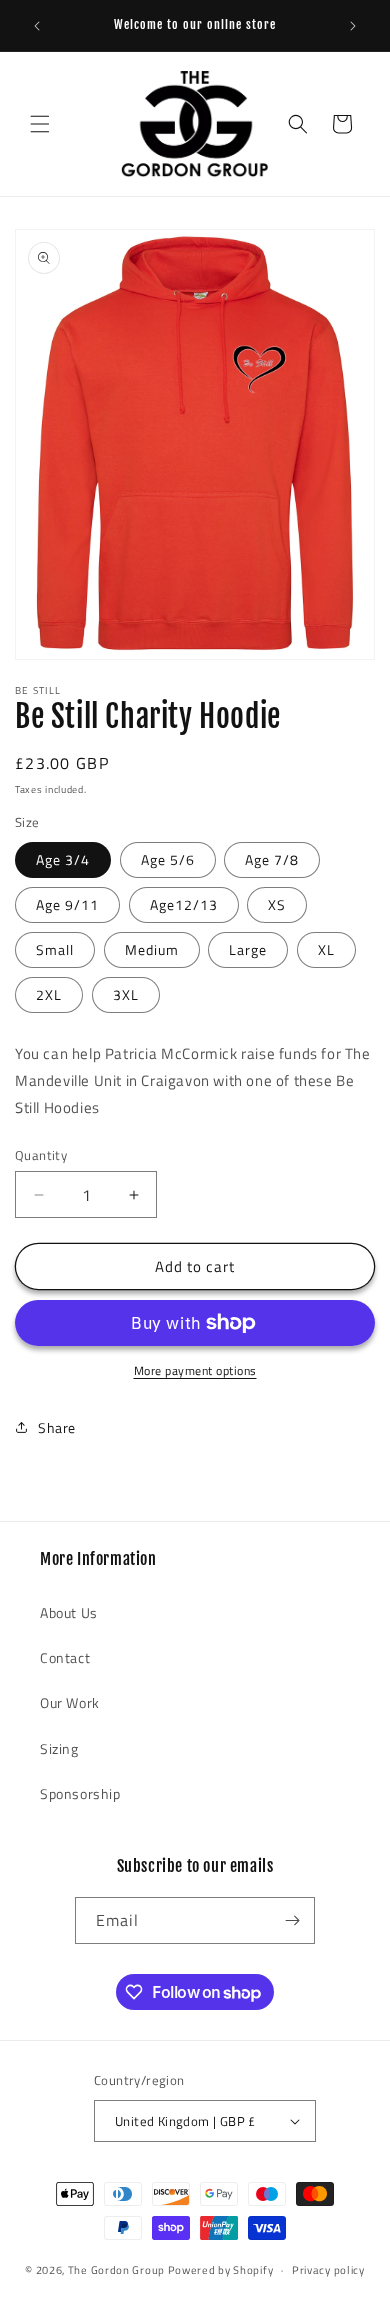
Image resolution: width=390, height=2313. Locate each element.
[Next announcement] (353, 26)
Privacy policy (328, 2270)
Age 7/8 (272, 859)
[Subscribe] (292, 1920)
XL (326, 949)
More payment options (195, 1371)
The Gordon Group (116, 2270)
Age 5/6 (168, 859)
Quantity (41, 1155)
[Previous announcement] (37, 26)
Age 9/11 (67, 904)
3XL (126, 994)
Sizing (59, 1748)
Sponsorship (80, 1793)
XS (277, 904)
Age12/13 (184, 904)
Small (55, 949)
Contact (65, 1657)
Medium (152, 949)
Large (248, 949)
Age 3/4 (63, 859)
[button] (40, 124)
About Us (69, 1612)
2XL (49, 994)
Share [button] (57, 1427)
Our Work (70, 1702)
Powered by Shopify (221, 2270)
